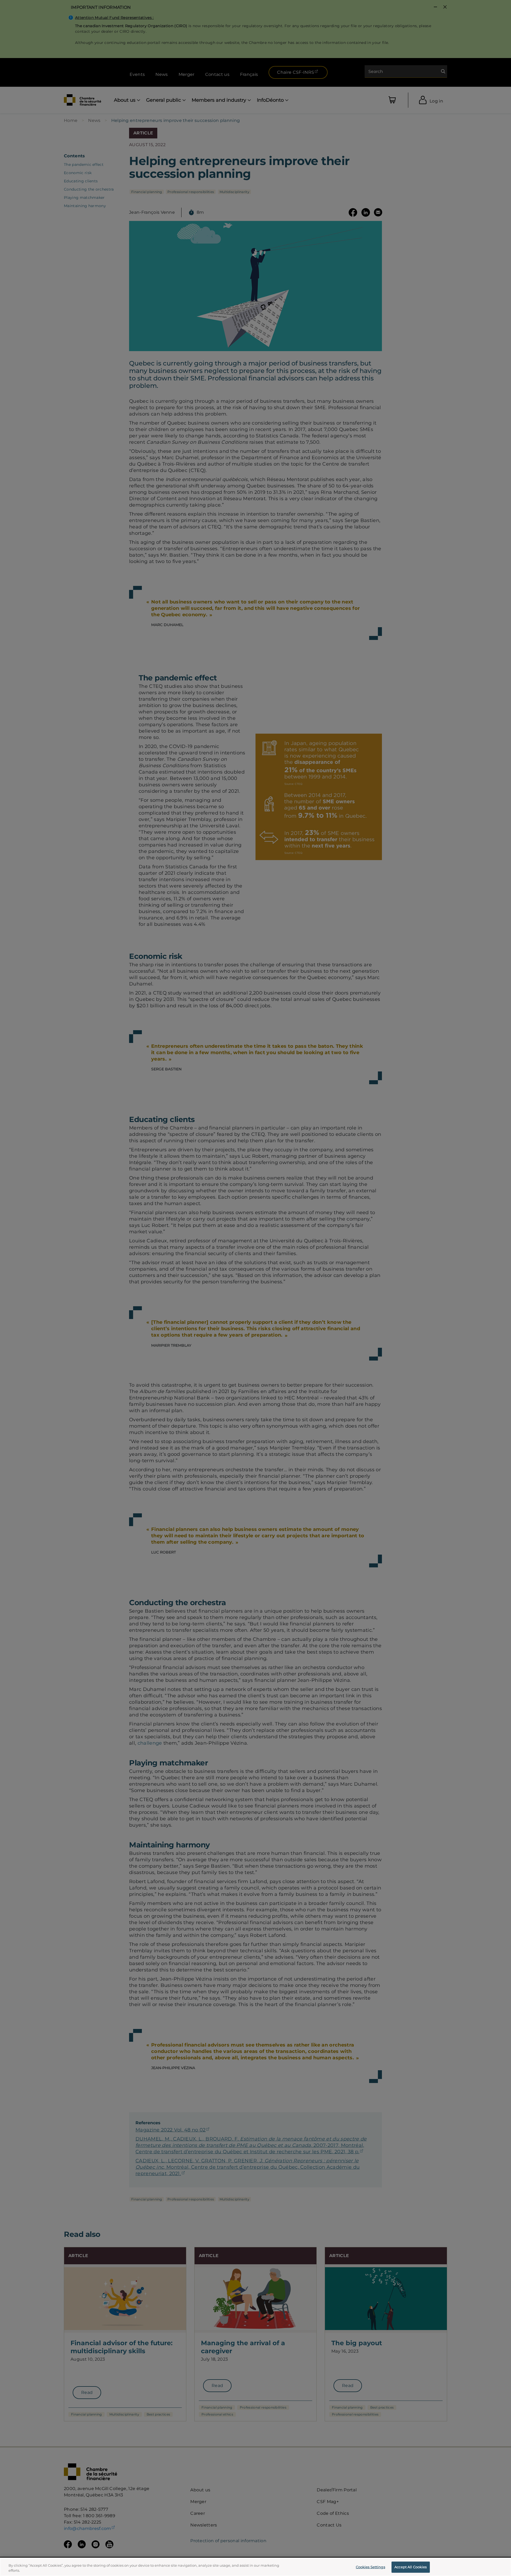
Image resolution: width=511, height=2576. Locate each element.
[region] (256, 2567)
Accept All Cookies (411, 2567)
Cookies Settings (370, 2567)
